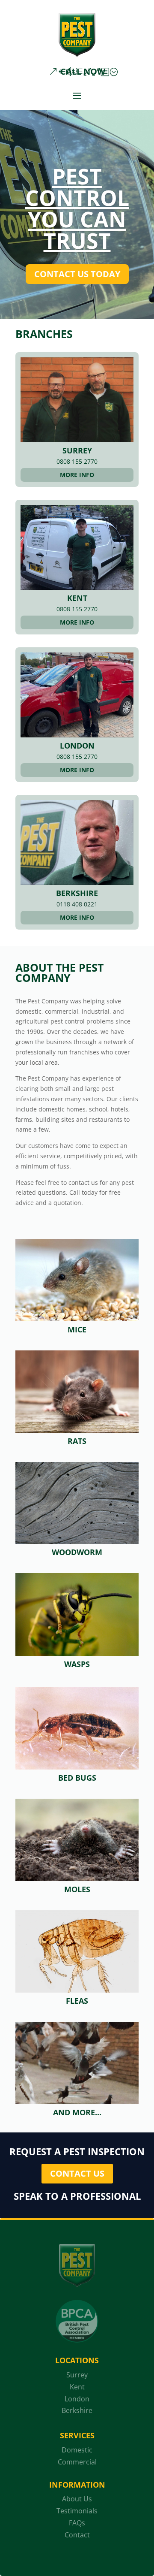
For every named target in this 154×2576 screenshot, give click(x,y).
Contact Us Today (77, 274)
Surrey (77, 450)
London (77, 746)
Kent (77, 598)
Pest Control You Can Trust (77, 208)
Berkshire (77, 893)
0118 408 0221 (77, 904)
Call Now (83, 71)
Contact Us (77, 2173)
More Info (77, 475)
